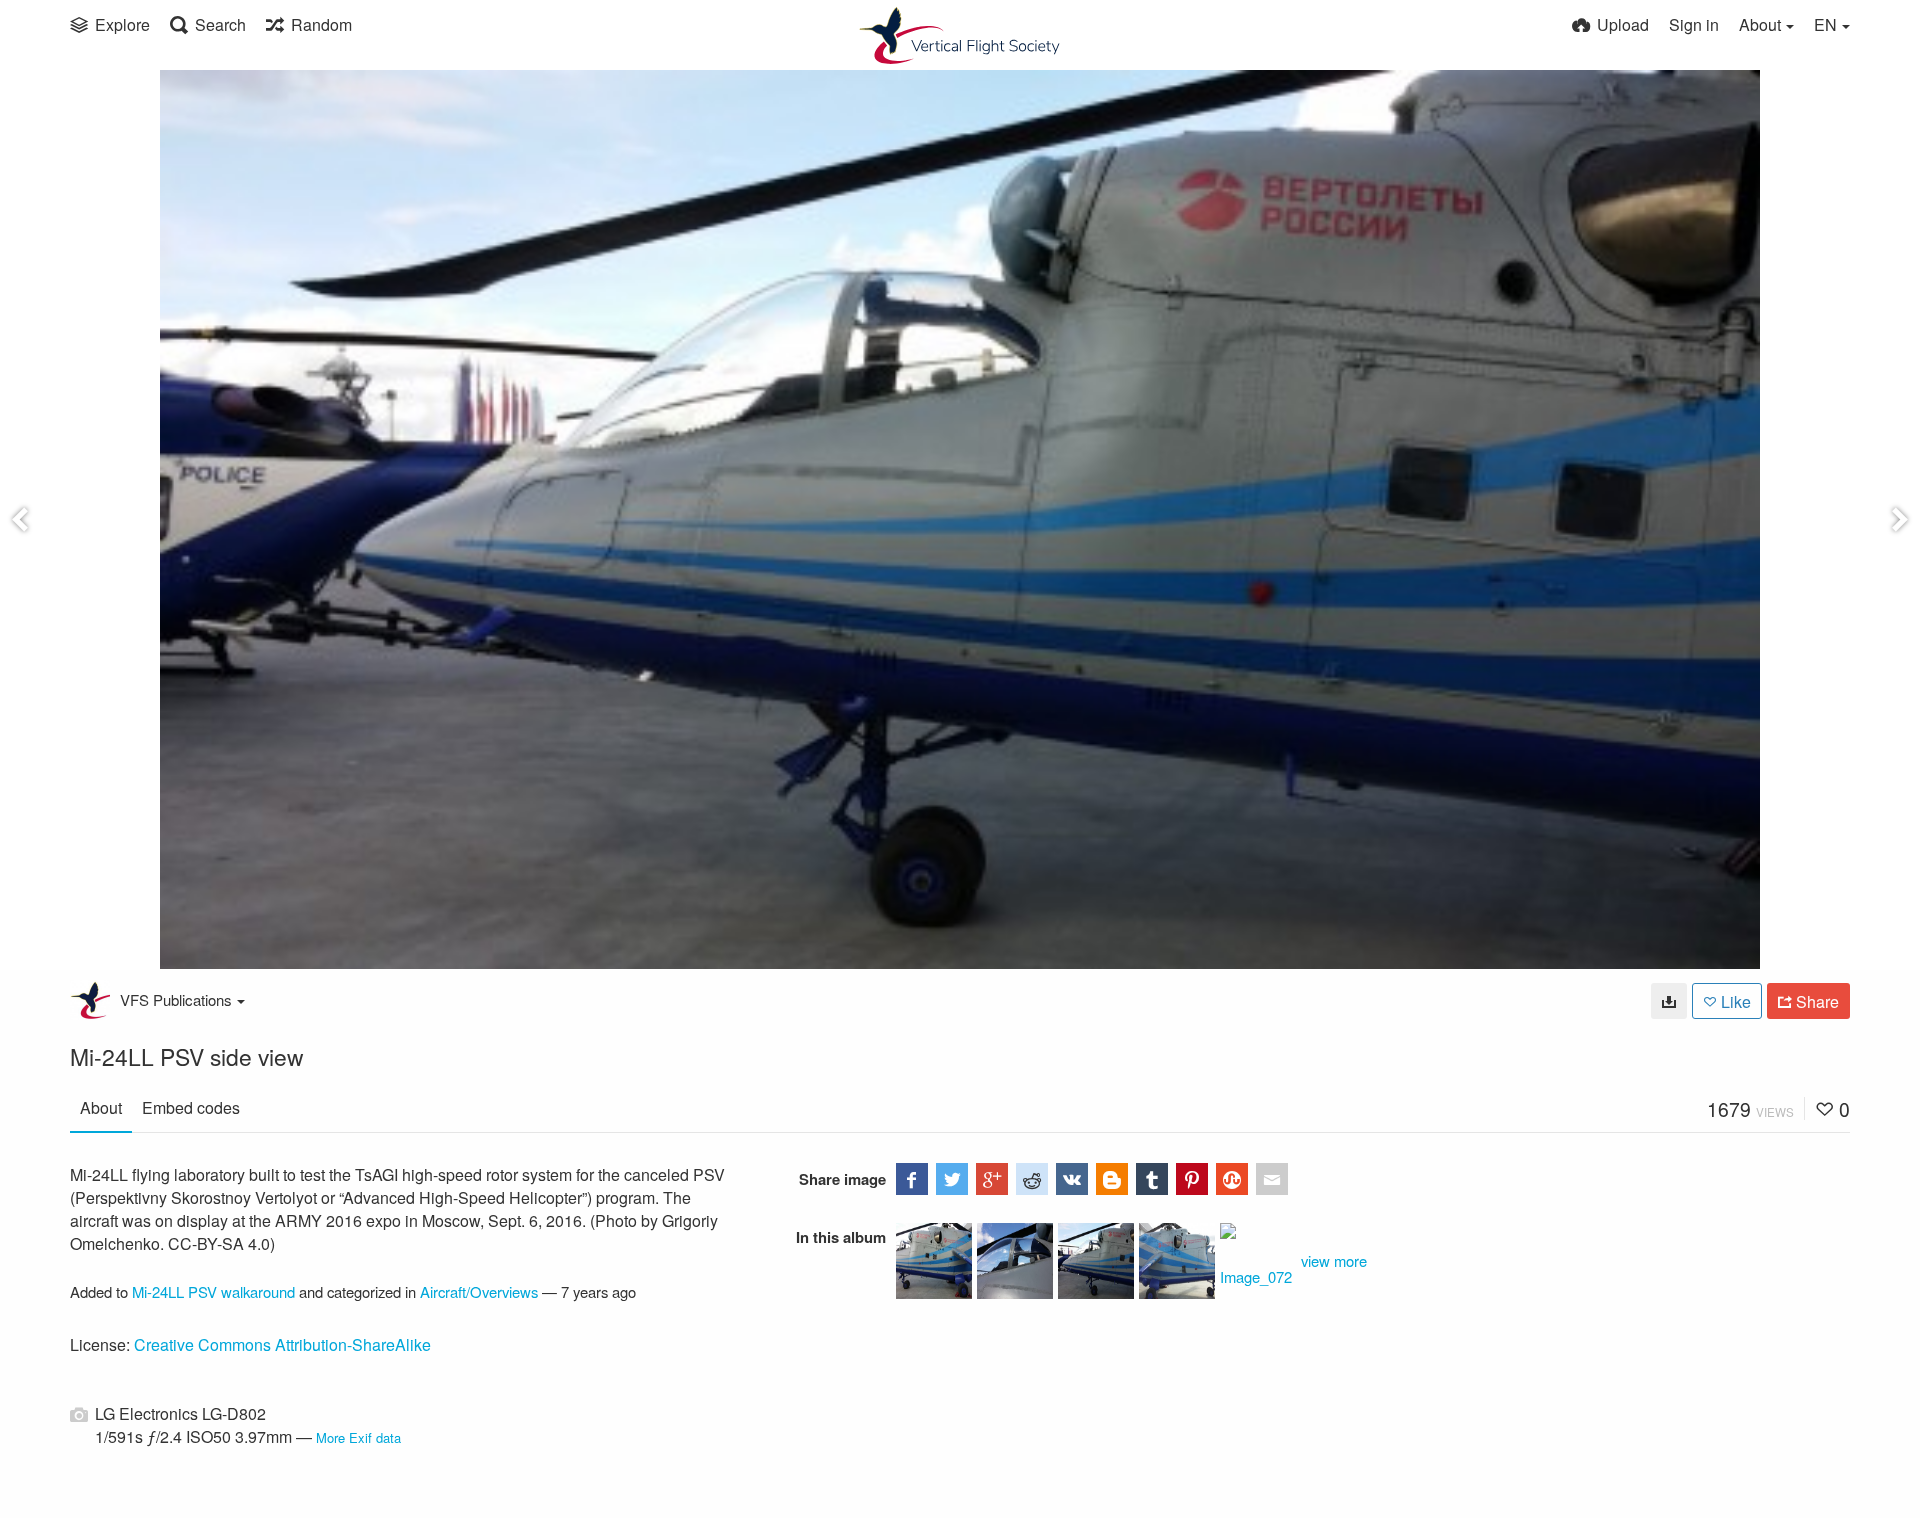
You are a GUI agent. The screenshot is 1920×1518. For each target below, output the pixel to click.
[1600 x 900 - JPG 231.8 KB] (1669, 1001)
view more (1334, 1260)
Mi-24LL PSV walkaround (213, 1291)
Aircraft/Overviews (479, 1291)
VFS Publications (176, 999)
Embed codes (191, 1107)
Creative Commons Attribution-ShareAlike (282, 1344)
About (101, 1107)
